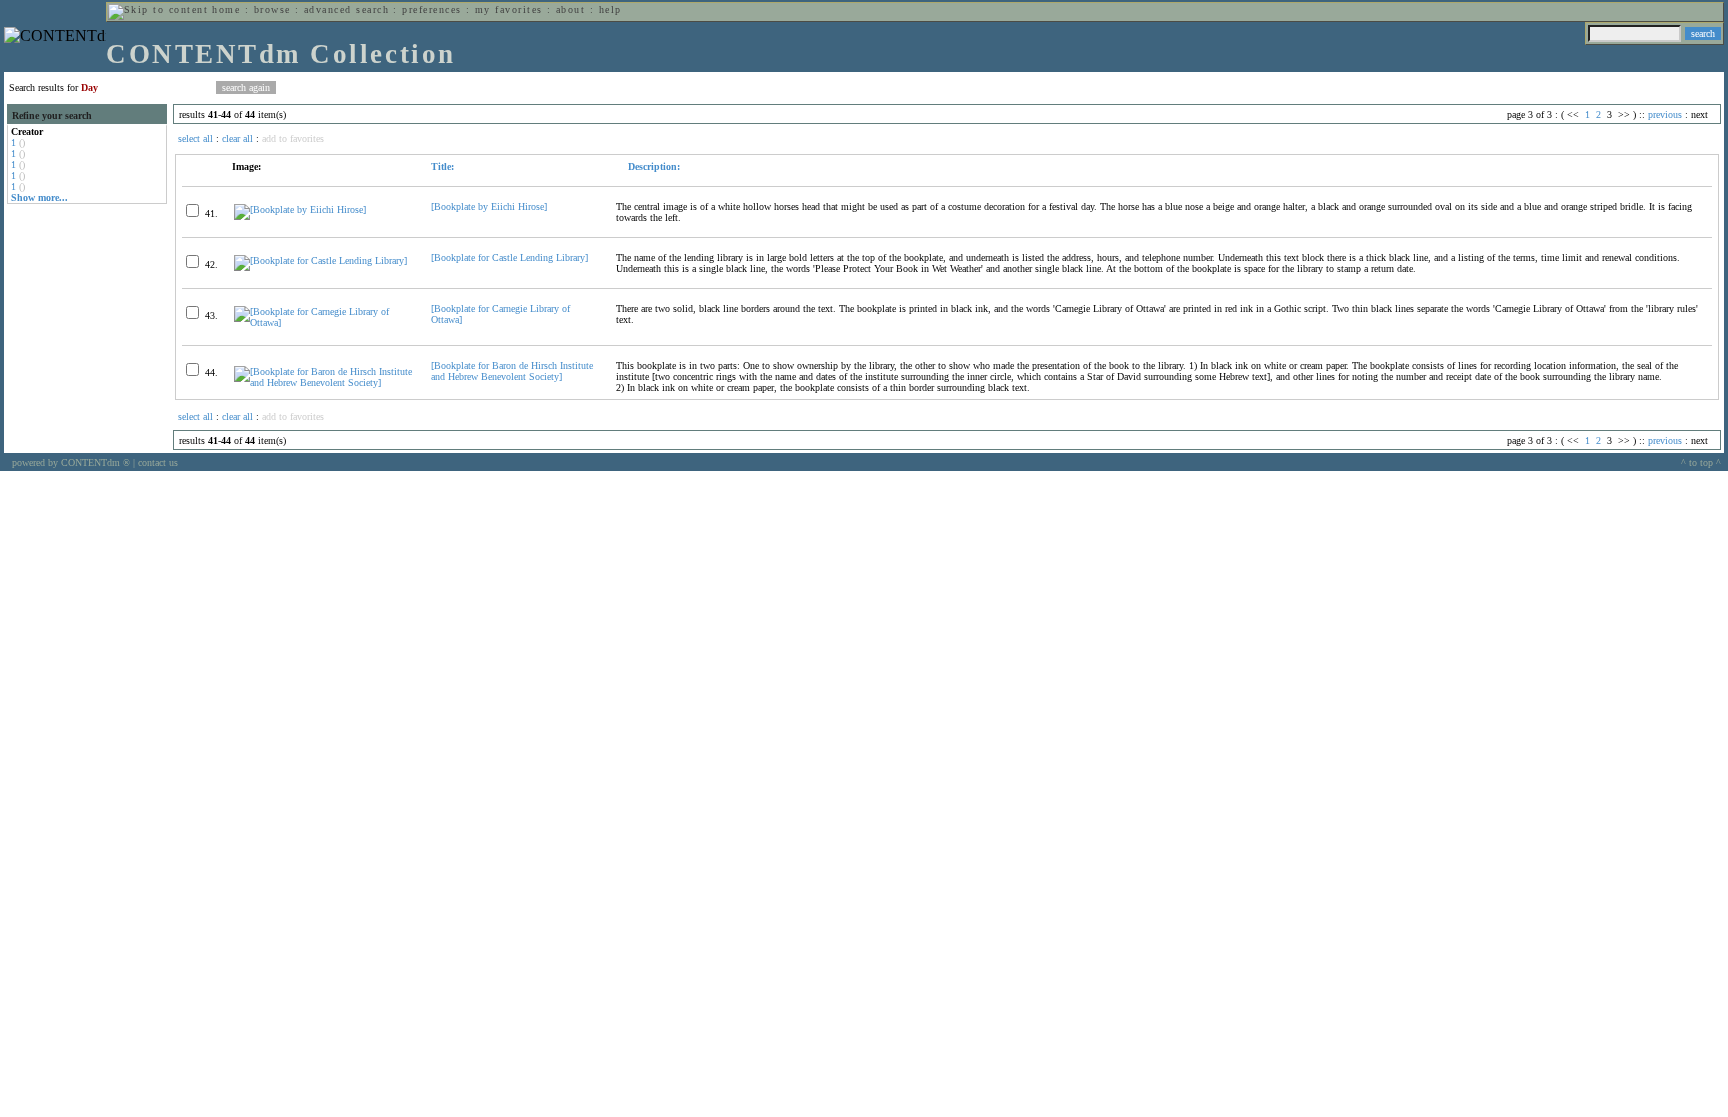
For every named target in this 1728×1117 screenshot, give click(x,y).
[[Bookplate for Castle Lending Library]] (320, 260)
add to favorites (293, 138)
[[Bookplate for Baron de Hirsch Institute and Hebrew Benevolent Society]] (324, 382)
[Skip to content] (158, 9)
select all (195, 138)
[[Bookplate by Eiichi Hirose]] (300, 209)
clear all (237, 138)
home (226, 9)
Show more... (39, 197)
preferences (431, 9)
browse (272, 9)
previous (1665, 114)
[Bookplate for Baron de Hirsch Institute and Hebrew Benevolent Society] (512, 371)
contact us (158, 462)
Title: (442, 166)
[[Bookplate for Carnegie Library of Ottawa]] (324, 322)
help (610, 9)
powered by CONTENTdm (71, 462)
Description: (652, 166)
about (570, 9)
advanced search (346, 9)
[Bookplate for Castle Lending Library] (509, 257)
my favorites (509, 9)
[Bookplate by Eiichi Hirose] (489, 206)
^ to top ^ (1701, 462)
